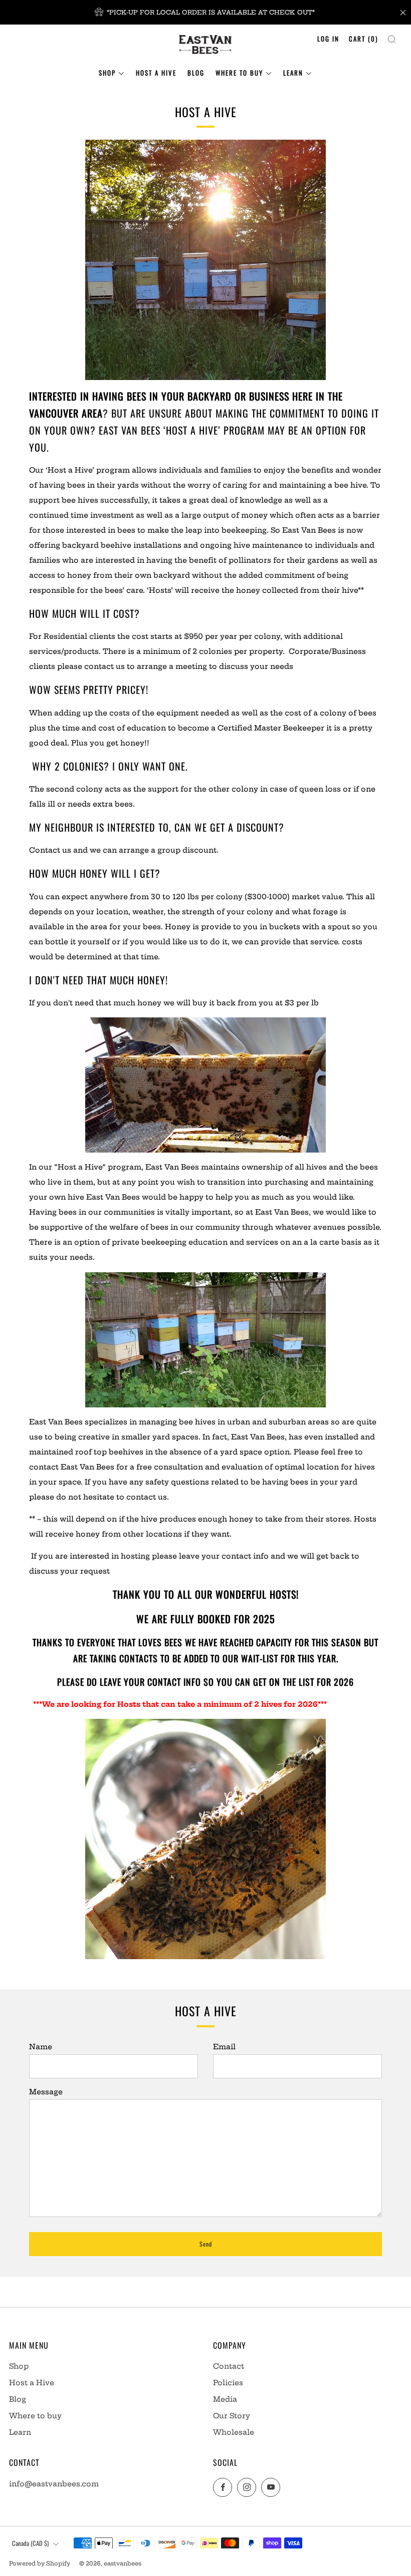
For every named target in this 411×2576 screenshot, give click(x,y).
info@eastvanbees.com (54, 2484)
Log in (328, 39)
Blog (196, 73)
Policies (228, 2383)
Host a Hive (156, 73)
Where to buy (239, 73)
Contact (229, 2366)
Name (41, 2047)
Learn (293, 73)
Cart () (363, 39)
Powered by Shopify (40, 2563)
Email (224, 2047)
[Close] (403, 13)
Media (225, 2399)
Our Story (232, 2416)
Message (46, 2092)
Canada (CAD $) (30, 2543)
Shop (107, 73)
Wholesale (234, 2432)
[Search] (392, 37)
